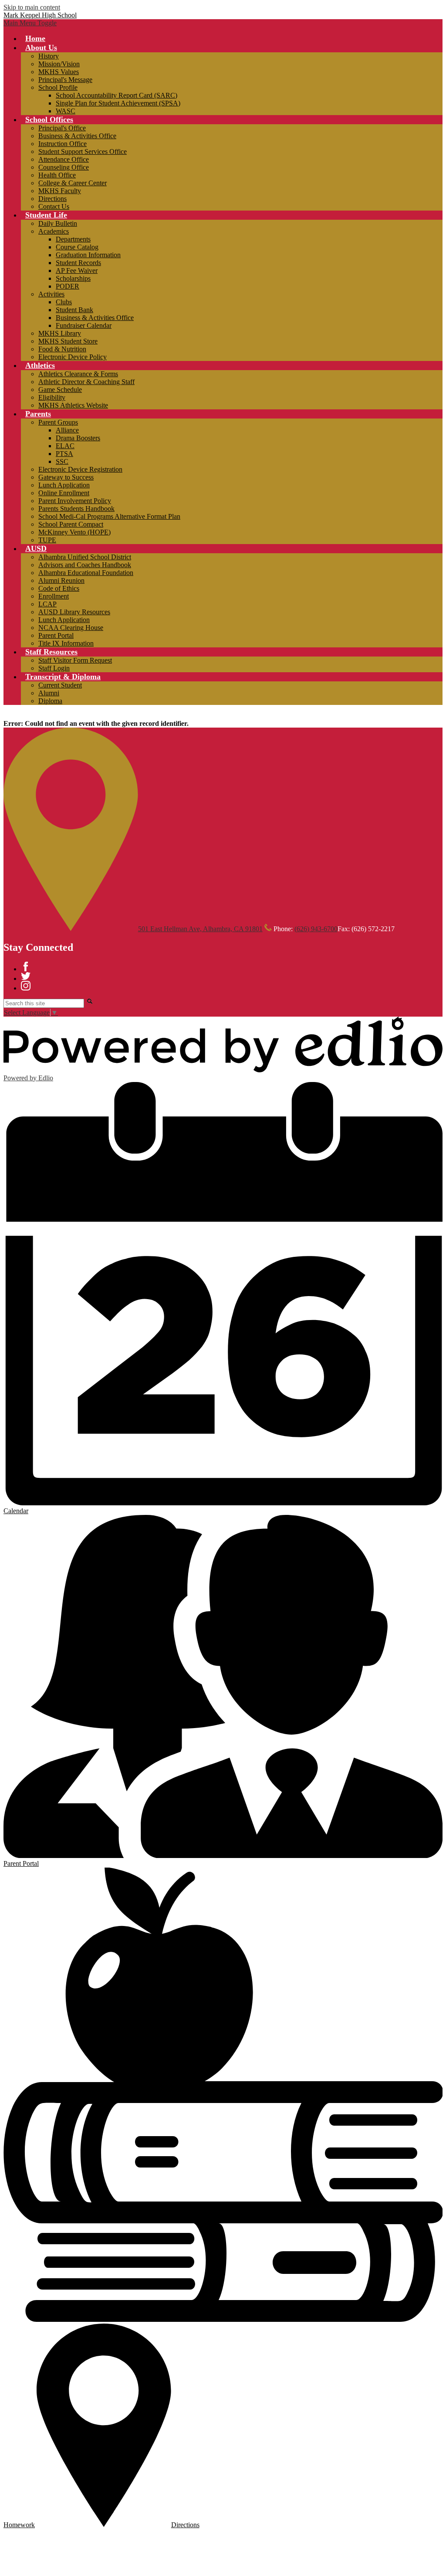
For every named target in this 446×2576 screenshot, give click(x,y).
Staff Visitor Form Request (75, 660)
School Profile (58, 87)
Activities (51, 294)
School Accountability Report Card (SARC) (117, 95)
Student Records (78, 263)
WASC (66, 111)
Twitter (26, 976)
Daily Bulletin (58, 223)
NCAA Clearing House (71, 628)
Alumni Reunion (61, 580)
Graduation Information (88, 255)
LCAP (47, 604)
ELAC (65, 446)
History (49, 56)
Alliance (67, 430)
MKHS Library (60, 333)
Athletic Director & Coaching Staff (86, 382)
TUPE (47, 540)
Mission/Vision (59, 64)
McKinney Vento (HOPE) (74, 532)
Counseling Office (64, 167)
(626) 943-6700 (316, 929)
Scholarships (73, 278)
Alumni (49, 693)
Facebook (26, 966)
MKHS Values (59, 72)
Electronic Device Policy (73, 357)
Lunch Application (64, 485)
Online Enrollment (64, 493)
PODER (68, 286)
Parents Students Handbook (76, 509)
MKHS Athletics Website (73, 405)
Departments (73, 239)
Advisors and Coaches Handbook (85, 565)
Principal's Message (65, 80)
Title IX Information (66, 643)
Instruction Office (63, 144)
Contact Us (54, 206)
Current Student (60, 685)
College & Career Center (73, 183)
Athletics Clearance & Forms (78, 374)
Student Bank (74, 310)
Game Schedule (60, 390)
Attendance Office (64, 159)
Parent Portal (56, 635)
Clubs (64, 302)
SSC (62, 461)
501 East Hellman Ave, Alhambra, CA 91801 (200, 929)
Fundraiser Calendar (84, 325)
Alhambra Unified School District (85, 557)
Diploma (50, 701)
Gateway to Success (66, 477)
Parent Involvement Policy (75, 501)
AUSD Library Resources (74, 612)
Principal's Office (62, 128)
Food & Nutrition (62, 349)
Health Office (57, 175)
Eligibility (52, 397)
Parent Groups (58, 422)
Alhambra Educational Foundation (86, 573)
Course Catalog (77, 247)
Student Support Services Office (83, 151)
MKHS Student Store (68, 341)
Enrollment (54, 596)
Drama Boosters (78, 438)
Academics (54, 231)
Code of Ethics (59, 588)
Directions (52, 199)
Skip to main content (32, 7)
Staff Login (54, 668)
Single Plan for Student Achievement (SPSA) (118, 103)
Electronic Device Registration (80, 469)
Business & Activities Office (77, 136)
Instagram (26, 986)
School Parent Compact (71, 524)
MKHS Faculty (60, 191)
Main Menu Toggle (30, 23)
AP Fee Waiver (77, 271)
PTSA (64, 454)
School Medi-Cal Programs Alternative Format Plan (109, 516)
